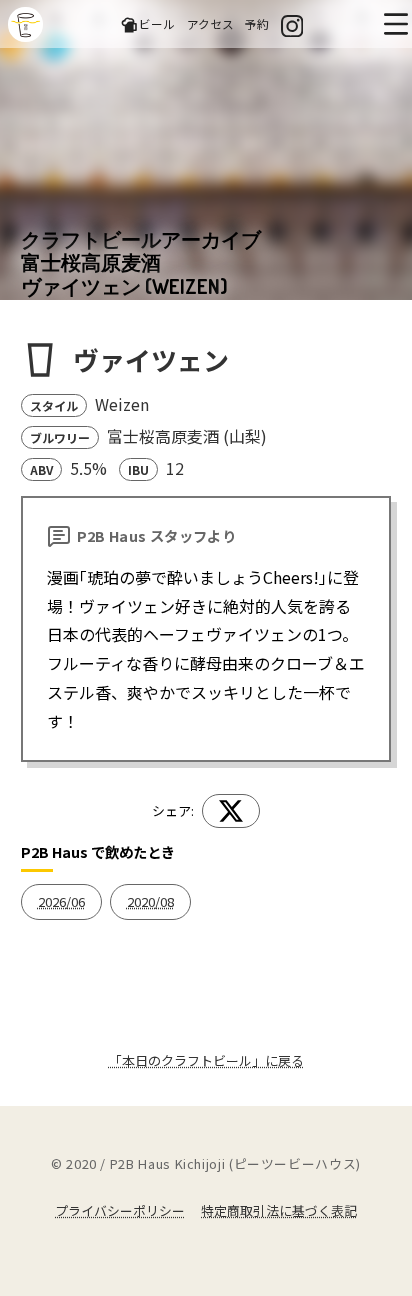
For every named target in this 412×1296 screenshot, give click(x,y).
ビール (157, 23)
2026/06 (61, 901)
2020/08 (150, 901)
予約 (257, 23)
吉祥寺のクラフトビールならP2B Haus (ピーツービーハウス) (25, 24)
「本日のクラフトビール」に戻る (206, 1060)
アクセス (210, 23)
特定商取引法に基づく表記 (279, 1210)
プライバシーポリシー (120, 1210)
